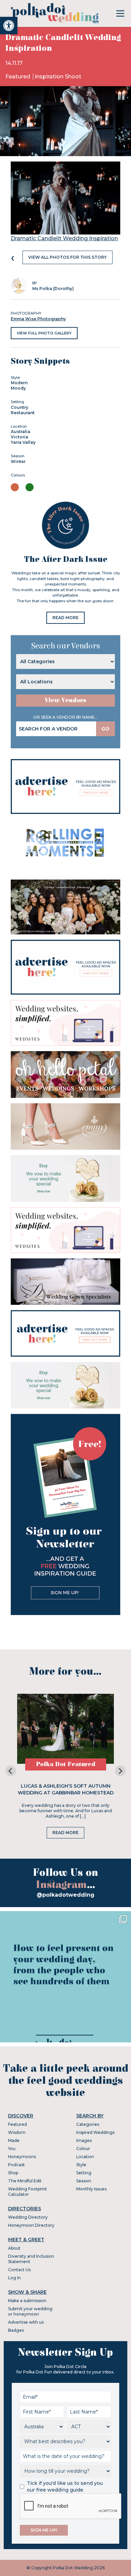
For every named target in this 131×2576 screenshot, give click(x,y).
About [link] (14, 2248)
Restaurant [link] (23, 413)
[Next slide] (120, 1771)
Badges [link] (16, 2330)
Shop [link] (13, 2173)
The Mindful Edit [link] (25, 2181)
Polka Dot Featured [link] (66, 1764)
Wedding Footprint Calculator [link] (28, 2192)
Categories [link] (88, 2124)
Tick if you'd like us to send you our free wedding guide (65, 2486)
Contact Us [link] (19, 2270)
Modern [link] (19, 383)
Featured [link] (18, 77)
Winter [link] (18, 461)
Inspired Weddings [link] (95, 2132)
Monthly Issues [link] (91, 2189)
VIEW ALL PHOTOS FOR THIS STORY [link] (68, 257)
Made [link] (14, 2140)
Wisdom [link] (17, 2132)
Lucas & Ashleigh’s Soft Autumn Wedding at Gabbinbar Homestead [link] (66, 1789)
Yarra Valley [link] (23, 442)
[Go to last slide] (11, 1771)
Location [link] (85, 2157)
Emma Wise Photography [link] (38, 319)
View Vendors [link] (65, 700)
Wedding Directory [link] (28, 2217)
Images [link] (84, 2140)
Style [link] (81, 2165)
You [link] (12, 2149)
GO (105, 729)
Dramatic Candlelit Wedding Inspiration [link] (64, 238)
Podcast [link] (16, 2165)
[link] (9, 26)
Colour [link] (83, 2149)
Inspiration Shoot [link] (58, 77)
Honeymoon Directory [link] (31, 2225)
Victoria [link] (19, 437)
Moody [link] (18, 388)
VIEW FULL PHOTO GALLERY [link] (44, 333)
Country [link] (19, 407)
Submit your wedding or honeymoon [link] (30, 2311)
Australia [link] (20, 432)
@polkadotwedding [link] (65, 1895)
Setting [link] (84, 2173)
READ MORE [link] (65, 618)
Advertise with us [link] (26, 2322)
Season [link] (84, 2181)
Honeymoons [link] (22, 2157)
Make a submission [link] (27, 2301)
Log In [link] (14, 2278)
